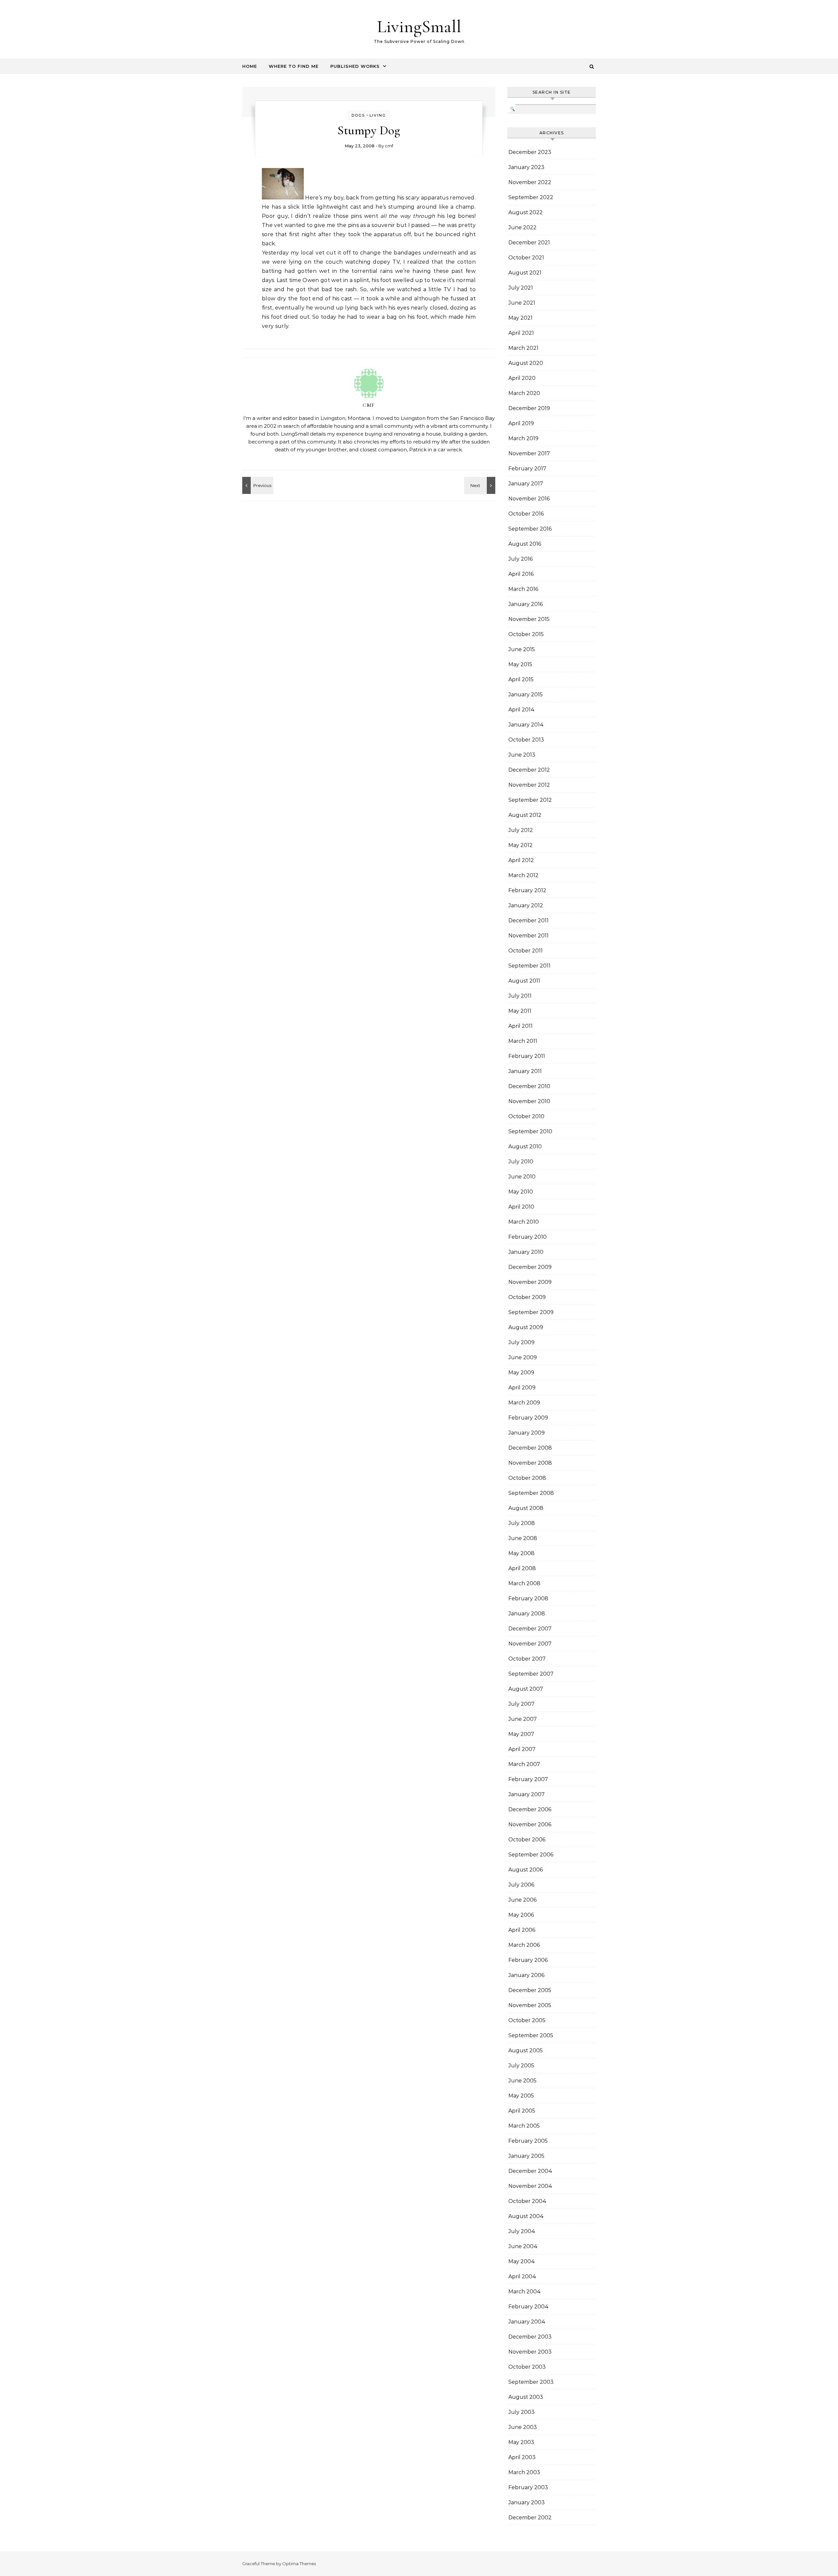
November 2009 (530, 1282)
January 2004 (527, 2322)
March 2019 (523, 438)
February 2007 (528, 1779)
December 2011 (528, 921)
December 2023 (530, 152)
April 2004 (522, 2276)
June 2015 (522, 649)
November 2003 (530, 2352)
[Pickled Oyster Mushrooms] (257, 485)
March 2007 (524, 1764)
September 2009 (531, 1312)
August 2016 (525, 544)
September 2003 (531, 2382)
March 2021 (523, 348)
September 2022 (531, 197)
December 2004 (530, 2171)
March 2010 (524, 1222)
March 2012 (523, 875)
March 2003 (524, 2472)
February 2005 (528, 2141)
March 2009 (524, 1403)
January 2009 (527, 1433)
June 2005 (522, 2081)
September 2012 (530, 800)
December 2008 (530, 1448)
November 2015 (529, 619)
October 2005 (527, 2020)
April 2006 (522, 1930)
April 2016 (521, 574)
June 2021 (522, 303)
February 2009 (528, 1418)
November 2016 (529, 499)
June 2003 (523, 2427)
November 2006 (530, 1824)
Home (250, 66)
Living (378, 115)
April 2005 (522, 2111)
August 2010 (525, 1147)
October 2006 (527, 1840)
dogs (358, 115)
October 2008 (527, 1478)
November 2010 (529, 1101)
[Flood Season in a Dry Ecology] (481, 485)
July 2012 (521, 830)
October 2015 (526, 634)
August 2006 (526, 1870)
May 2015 (520, 664)
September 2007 (531, 1674)
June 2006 (522, 1900)
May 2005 (521, 2096)
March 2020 (524, 393)
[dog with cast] (283, 198)
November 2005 (530, 2005)
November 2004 (530, 2186)
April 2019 (521, 423)
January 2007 (527, 1794)
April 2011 (520, 1026)
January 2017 (526, 484)
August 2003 (526, 2397)
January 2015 (526, 695)
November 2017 (529, 453)
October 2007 (527, 1659)
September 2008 (531, 1493)
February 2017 (527, 469)
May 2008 (521, 1553)
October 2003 (527, 2367)
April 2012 (521, 860)
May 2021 (520, 318)
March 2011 (523, 1041)
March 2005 (524, 2126)
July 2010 (521, 1162)
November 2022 (530, 182)
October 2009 (527, 1297)
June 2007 (523, 1719)
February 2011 (527, 1056)
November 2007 (530, 1644)
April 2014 (521, 710)
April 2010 (521, 1207)
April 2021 (521, 333)
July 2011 (520, 996)
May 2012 (520, 845)
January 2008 (527, 1614)
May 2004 (522, 2261)
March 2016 (523, 589)
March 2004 (525, 2292)
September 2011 (529, 966)
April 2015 (521, 679)
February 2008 (528, 1598)
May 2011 (520, 1011)
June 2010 (522, 1177)
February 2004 (528, 2307)
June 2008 (523, 1538)
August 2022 (526, 212)
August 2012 (525, 815)
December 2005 (530, 1990)
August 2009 (526, 1327)
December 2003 (530, 2337)
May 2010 (521, 1192)
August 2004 (526, 2216)
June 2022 (522, 227)
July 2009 (521, 1342)
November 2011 (528, 936)
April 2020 (522, 378)
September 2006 (531, 1855)
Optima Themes (299, 2564)
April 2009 (522, 1388)
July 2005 (521, 2066)
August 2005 (526, 2050)
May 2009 (521, 1373)
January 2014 (526, 725)
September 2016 (530, 529)
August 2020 (526, 363)
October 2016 (526, 514)
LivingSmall (419, 26)
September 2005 (531, 2035)
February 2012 (527, 890)
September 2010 (530, 1131)
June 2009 (523, 1357)
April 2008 (522, 1568)
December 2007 (530, 1629)
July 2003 (521, 2412)
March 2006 (524, 1945)
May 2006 (521, 1915)
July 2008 (522, 1523)
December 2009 (530, 1267)
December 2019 (529, 408)
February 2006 (528, 1960)
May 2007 (521, 1734)
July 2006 (521, 1885)
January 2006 (526, 1975)
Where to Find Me (294, 66)
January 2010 (526, 1252)
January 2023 (526, 167)
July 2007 (521, 1704)
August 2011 (524, 981)
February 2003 (528, 2487)
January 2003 (527, 2502)
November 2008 (530, 1463)
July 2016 (520, 559)
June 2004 (523, 2246)
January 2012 (526, 905)
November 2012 (529, 785)
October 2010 (526, 1116)
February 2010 (528, 1237)
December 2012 (529, 770)
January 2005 (526, 2156)
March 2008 (524, 1583)
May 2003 (521, 2442)
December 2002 (530, 2518)
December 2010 (529, 1086)
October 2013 (526, 740)
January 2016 (526, 604)
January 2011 (525, 1071)
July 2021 (521, 288)
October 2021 (526, 258)
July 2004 (522, 2231)
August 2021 (525, 273)
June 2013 (522, 755)
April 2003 (522, 2457)
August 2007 (526, 1689)
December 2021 (529, 243)
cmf (389, 146)
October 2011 (526, 951)
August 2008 (526, 1508)
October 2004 (527, 2201)
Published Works (355, 66)
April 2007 (522, 1749)
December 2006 (530, 1809)
